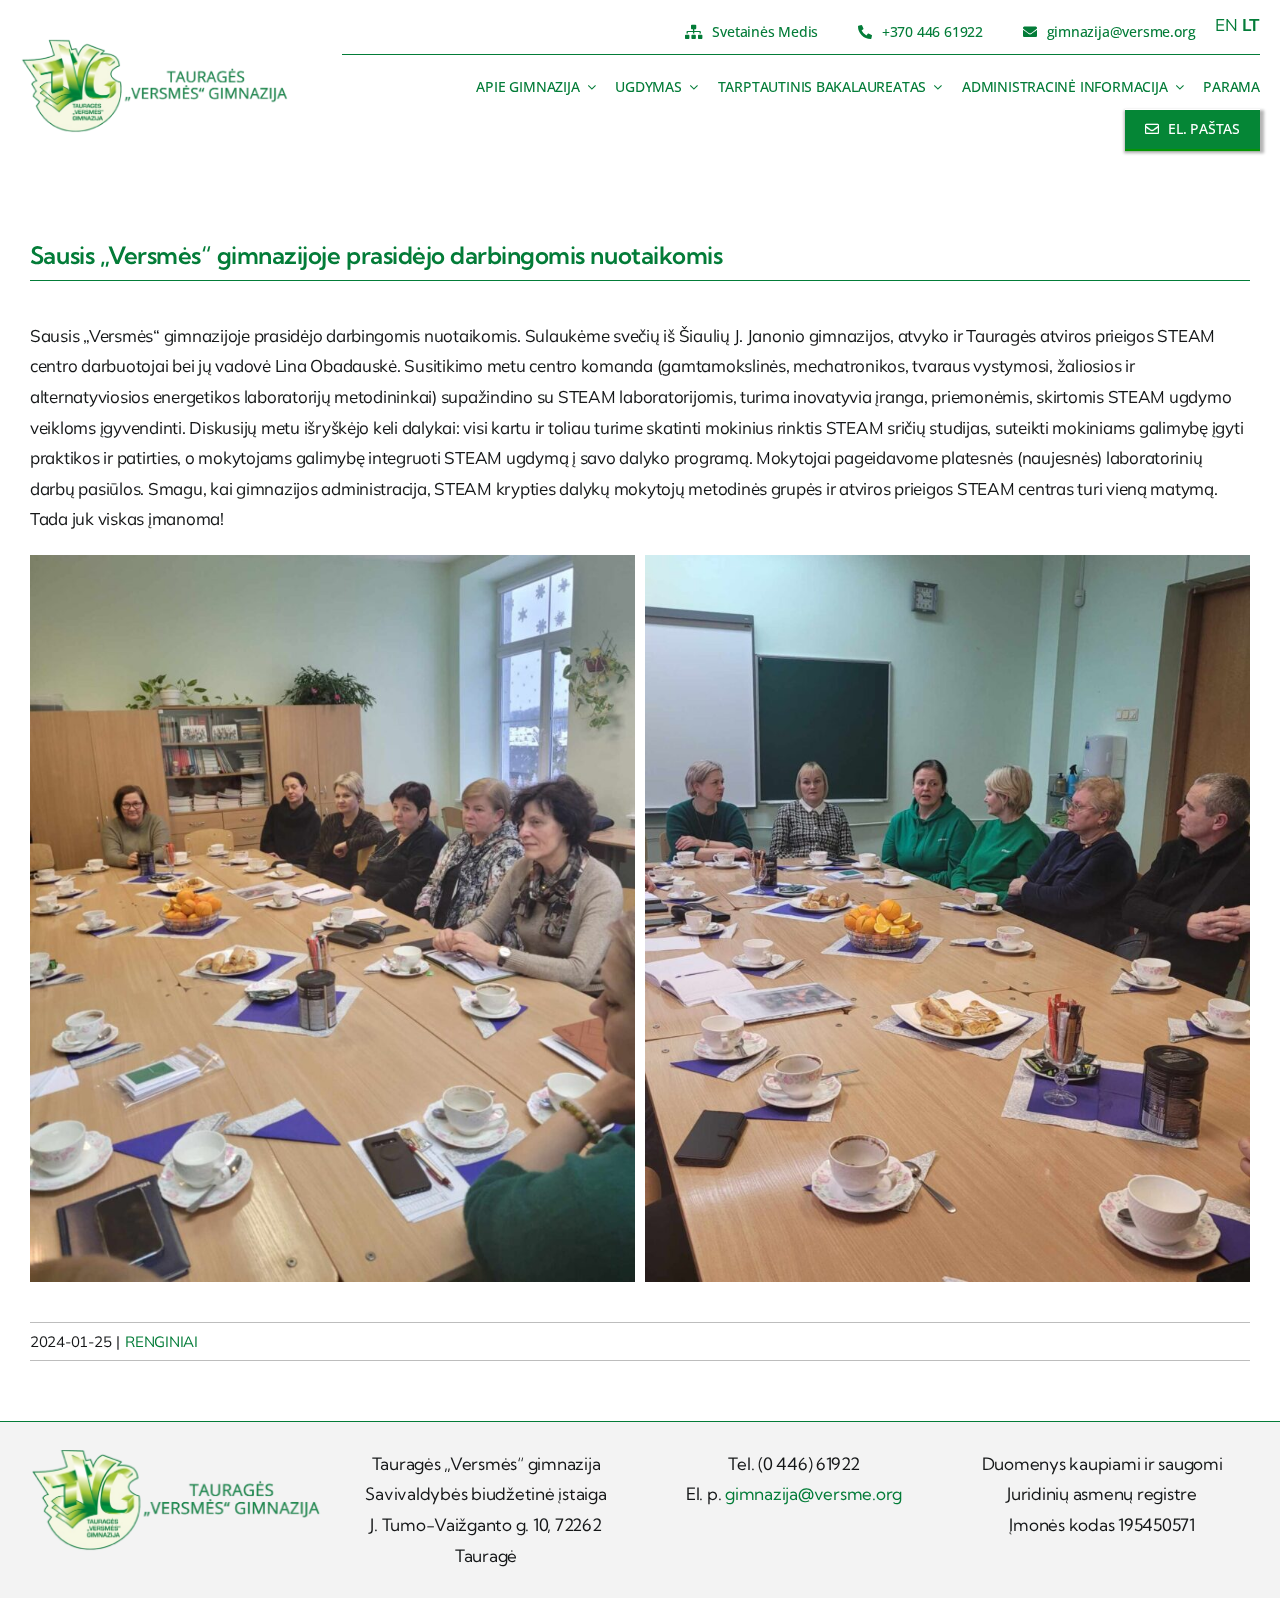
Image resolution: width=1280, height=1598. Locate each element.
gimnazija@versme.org (813, 1493)
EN (1226, 24)
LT (1251, 24)
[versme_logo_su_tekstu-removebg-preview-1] (156, 46)
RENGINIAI (161, 1341)
